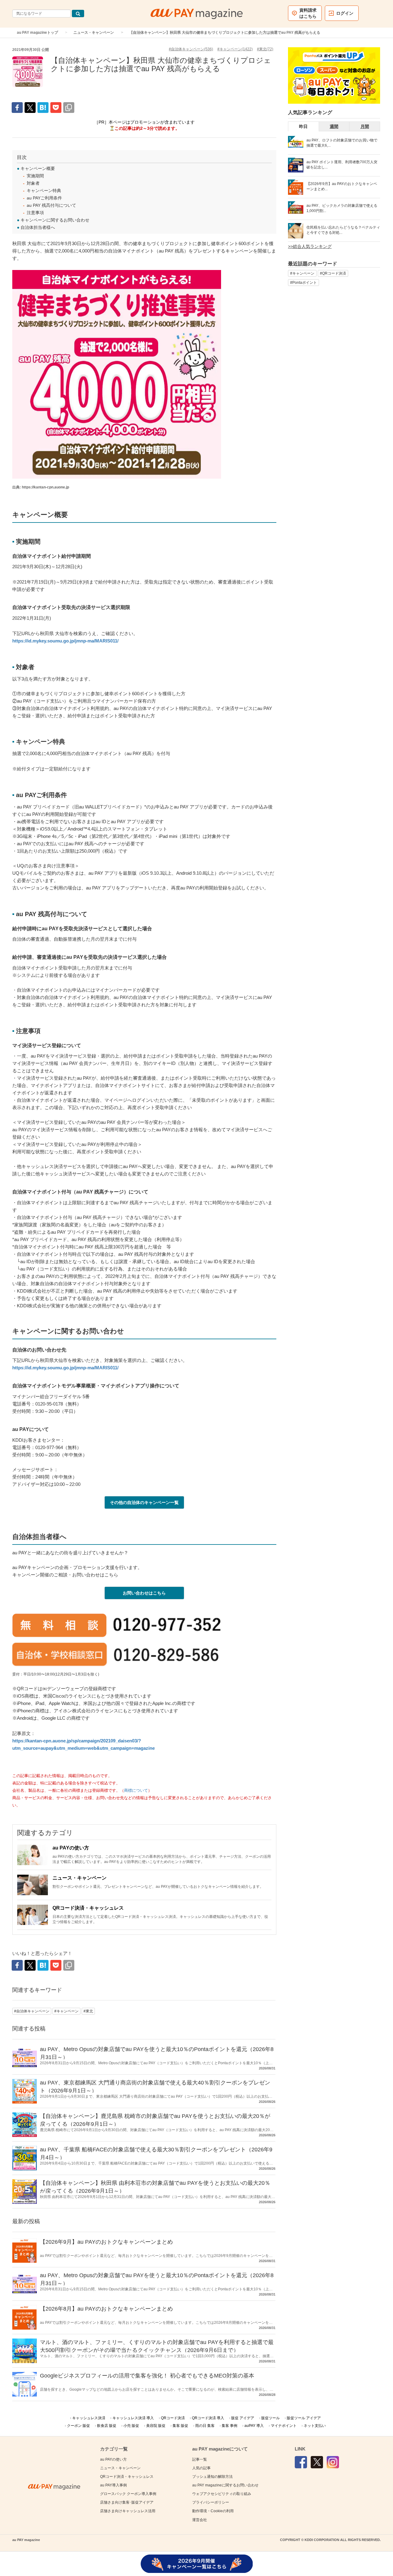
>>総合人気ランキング (310, 246)
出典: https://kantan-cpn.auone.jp (41, 487)
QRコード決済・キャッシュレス (88, 1908)
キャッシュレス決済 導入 (133, 2418)
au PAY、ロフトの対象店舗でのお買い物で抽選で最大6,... (342, 143)
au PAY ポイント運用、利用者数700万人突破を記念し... (342, 165)
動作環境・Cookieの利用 (213, 2511)
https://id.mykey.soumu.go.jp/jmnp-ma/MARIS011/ (65, 641)
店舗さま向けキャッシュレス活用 (128, 2511)
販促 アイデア (243, 2418)
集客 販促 (180, 2426)
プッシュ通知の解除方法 (212, 2477)
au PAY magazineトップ (37, 33)
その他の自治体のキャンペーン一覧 (144, 1502)
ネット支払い (315, 2426)
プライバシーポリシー (211, 2502)
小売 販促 (131, 2426)
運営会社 (200, 2520)
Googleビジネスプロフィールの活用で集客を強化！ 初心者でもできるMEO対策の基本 (147, 2376)
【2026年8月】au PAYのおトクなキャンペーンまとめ (106, 2309)
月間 (365, 126)
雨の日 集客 (205, 2426)
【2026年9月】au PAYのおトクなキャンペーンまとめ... (342, 186)
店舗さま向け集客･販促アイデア (127, 2502)
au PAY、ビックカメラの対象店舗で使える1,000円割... (342, 208)
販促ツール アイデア (304, 2418)
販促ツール (270, 2418)
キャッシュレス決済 (89, 2418)
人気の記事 (201, 2468)
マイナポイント (284, 2426)
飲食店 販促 (107, 2426)
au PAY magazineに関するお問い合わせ (225, 2485)
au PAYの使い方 (71, 1848)
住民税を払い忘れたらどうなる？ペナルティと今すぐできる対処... (343, 230)
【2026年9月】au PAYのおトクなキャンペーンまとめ (106, 2242)
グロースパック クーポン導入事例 (128, 2494)
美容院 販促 (156, 2426)
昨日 (303, 126)
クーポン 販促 (78, 2426)
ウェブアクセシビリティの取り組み (222, 2494)
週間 (334, 126)
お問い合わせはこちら (144, 1593)
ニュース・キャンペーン (94, 33)
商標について (136, 1791)
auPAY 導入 (254, 2426)
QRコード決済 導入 (208, 2418)
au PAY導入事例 (113, 2485)
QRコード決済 (173, 2418)
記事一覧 (200, 2459)
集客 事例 (230, 2426)
